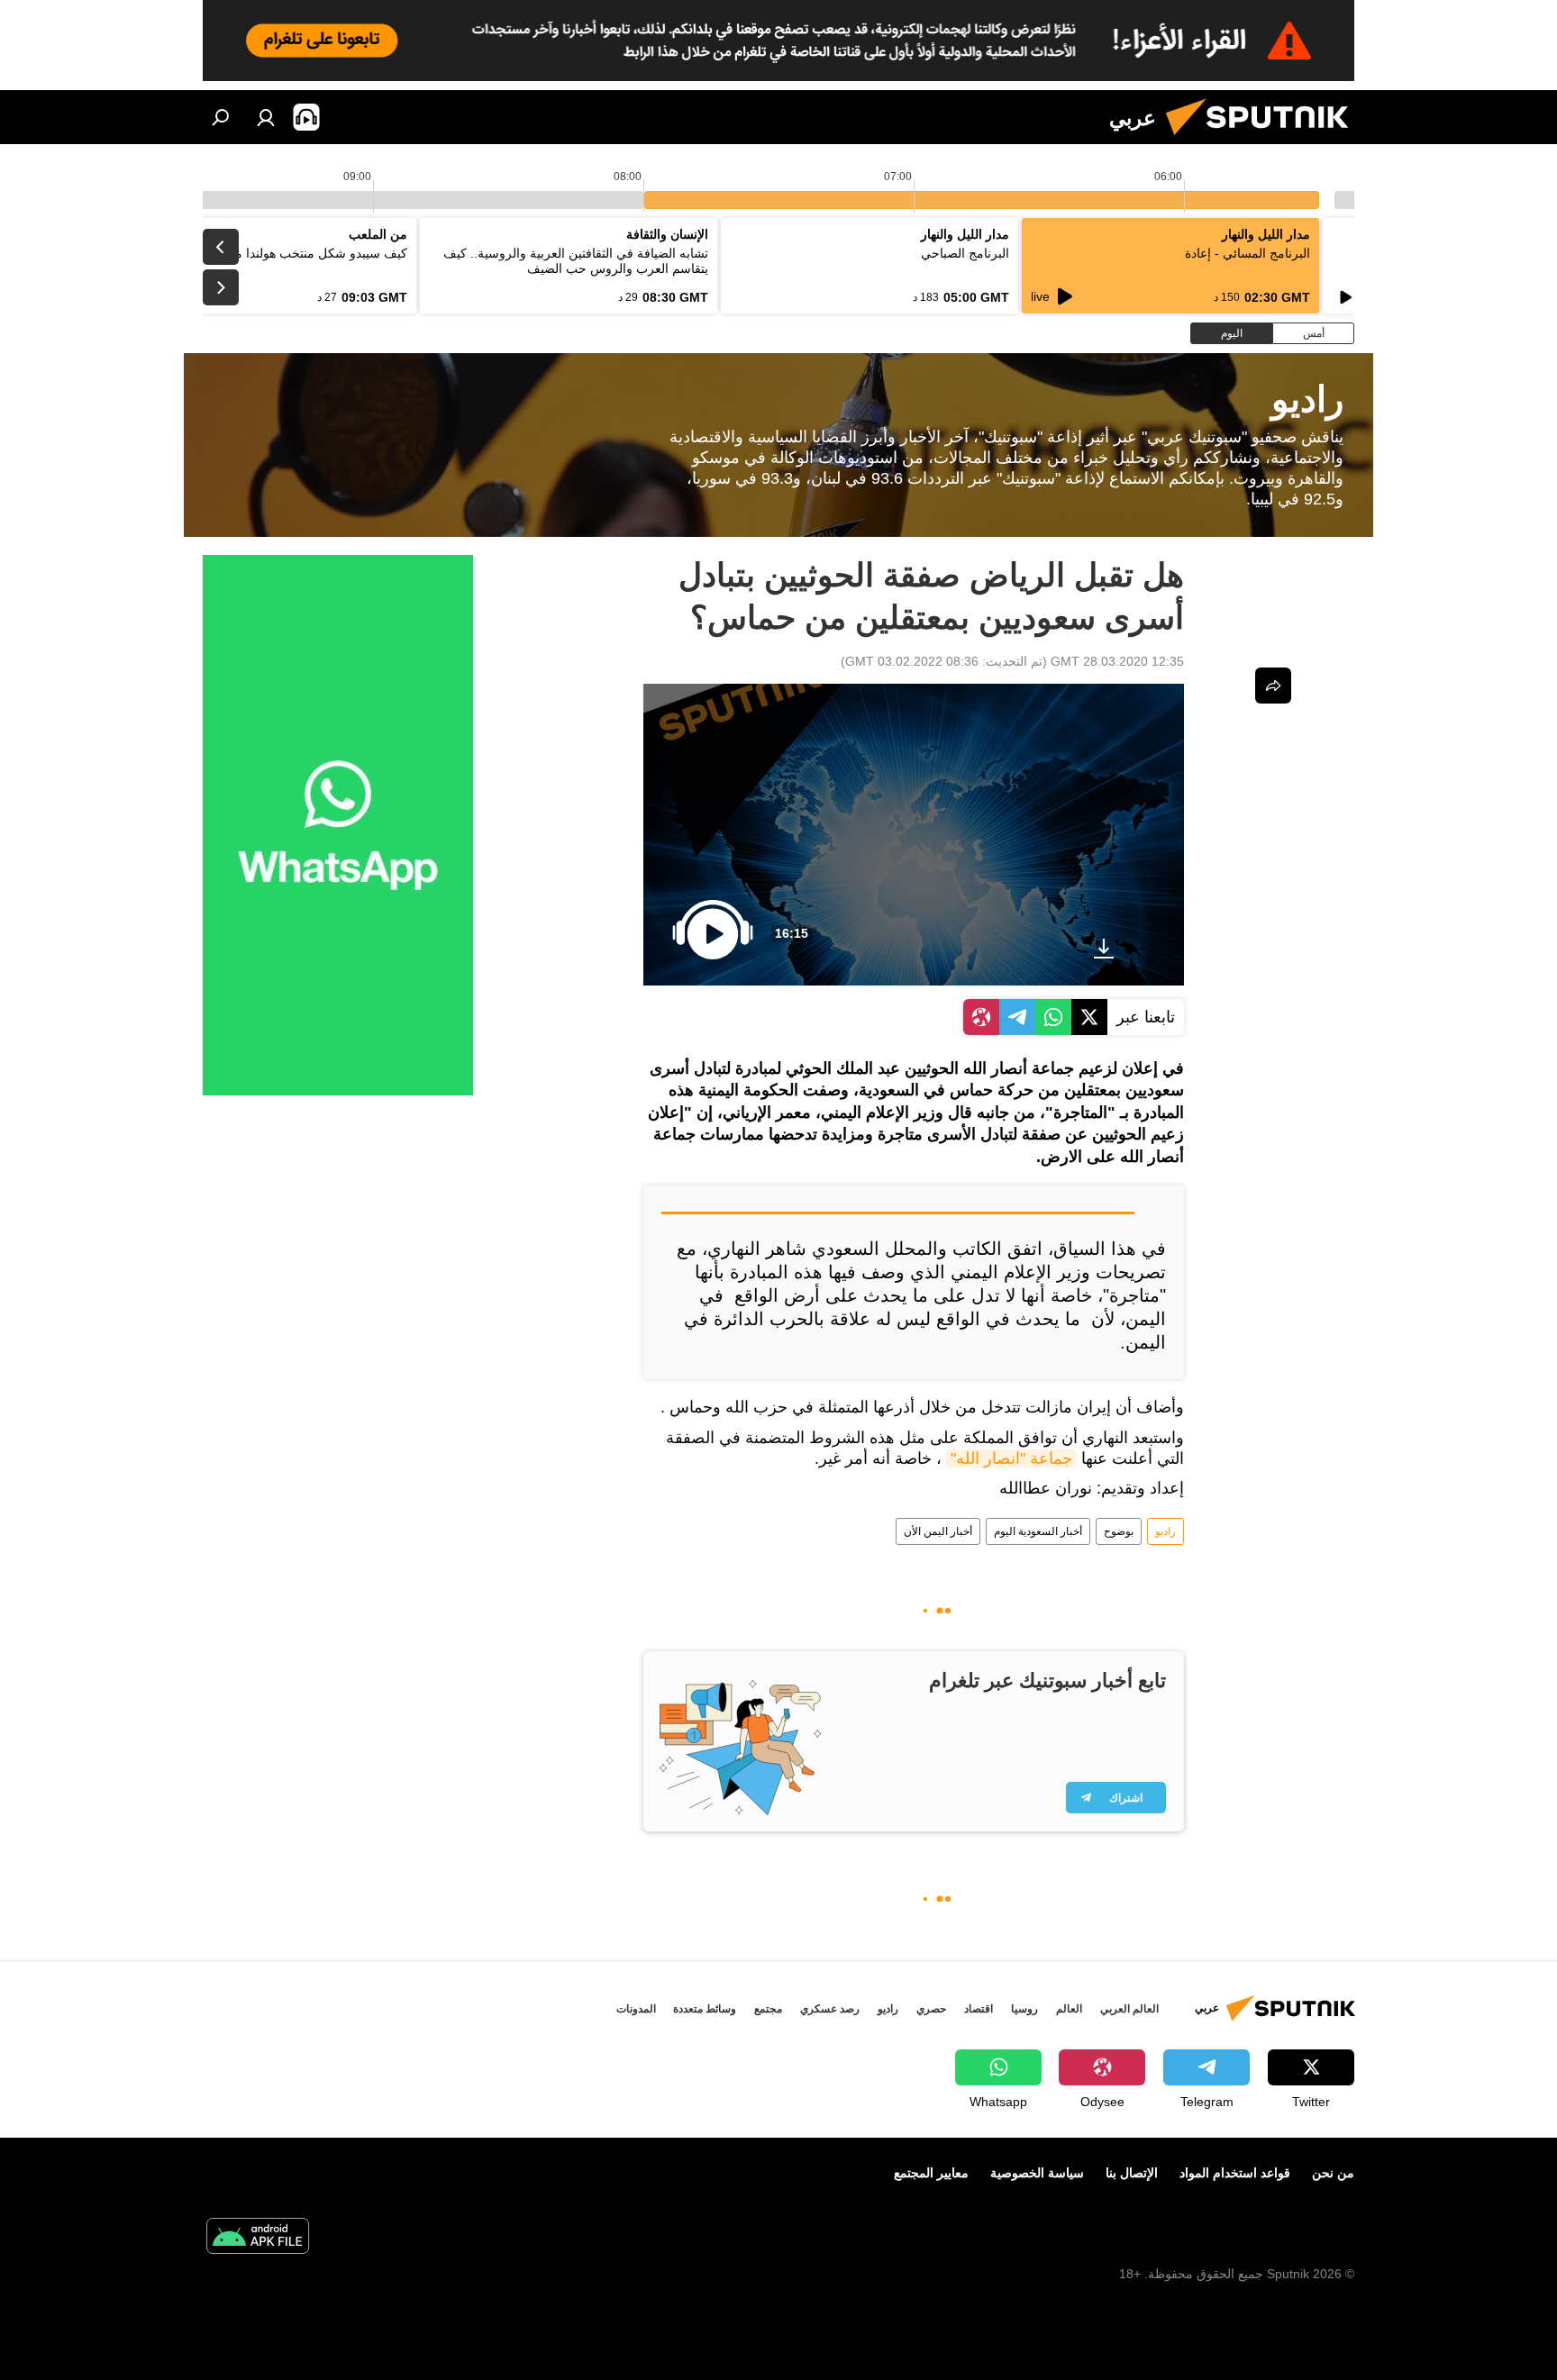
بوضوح (1119, 1531)
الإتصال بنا (1132, 2173)
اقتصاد (979, 2009)
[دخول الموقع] (266, 117)
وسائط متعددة (705, 2009)
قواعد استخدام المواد (1235, 2173)
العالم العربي (1129, 2009)
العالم (1069, 2009)
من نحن (1333, 2173)
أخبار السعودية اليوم (1038, 1531)
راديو (1165, 1531)
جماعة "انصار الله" (1011, 1458)
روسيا (1024, 2009)
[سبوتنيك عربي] (1264, 140)
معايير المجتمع (931, 2173)
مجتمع (768, 2009)
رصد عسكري (830, 2009)
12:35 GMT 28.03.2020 (1117, 661)
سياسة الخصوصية (1037, 2173)
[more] (1273, 686)
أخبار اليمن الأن (938, 1531)
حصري (931, 2009)
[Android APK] (258, 2238)
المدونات (636, 2009)
